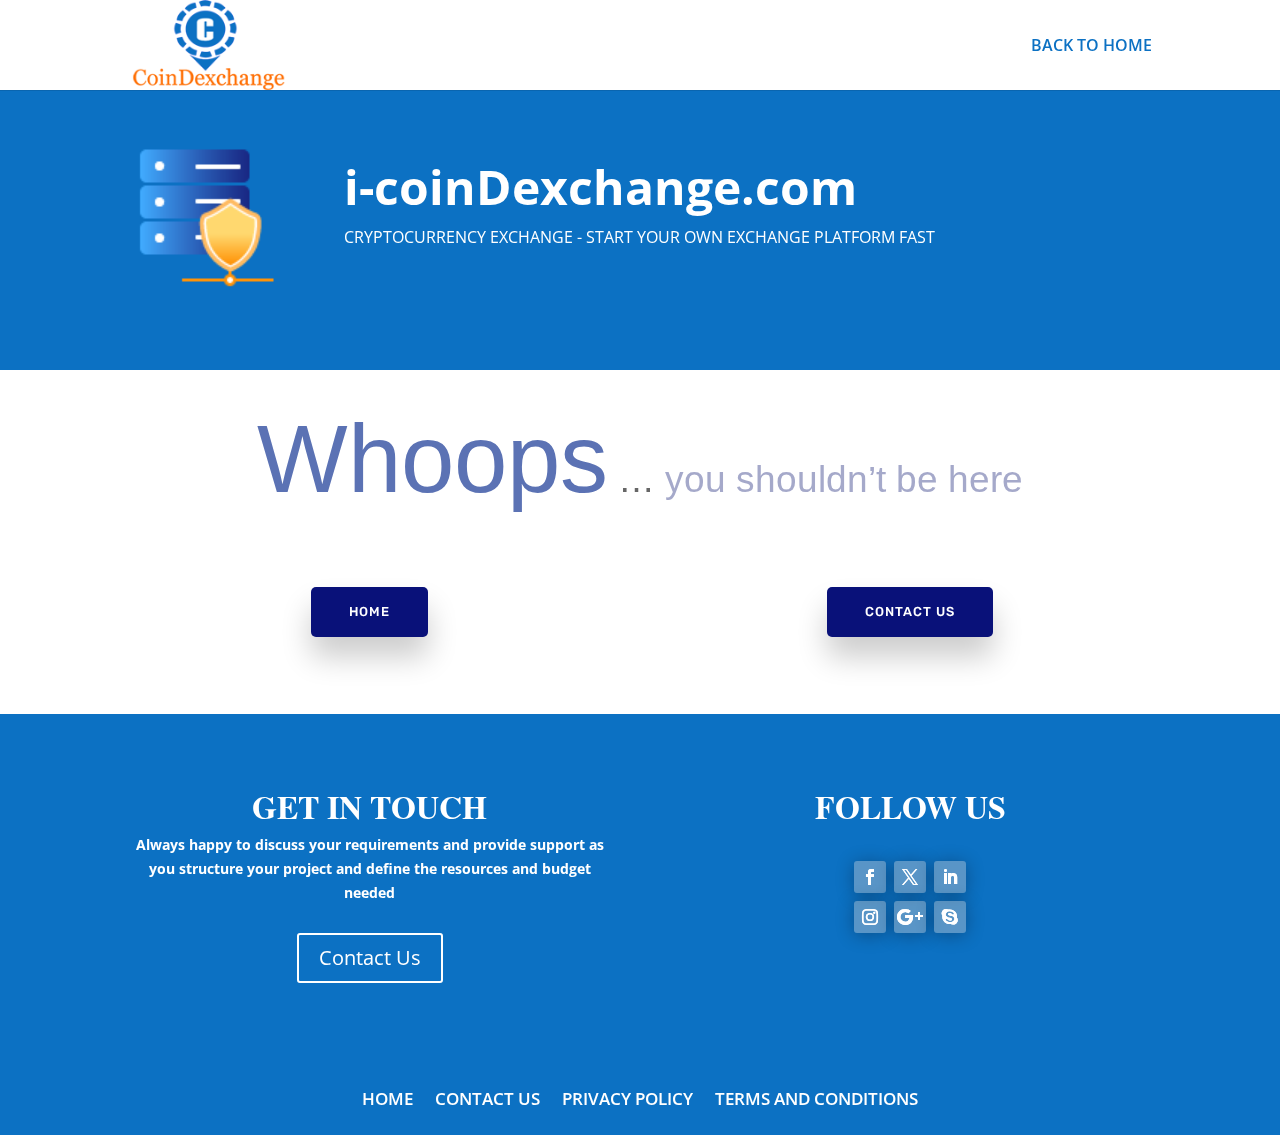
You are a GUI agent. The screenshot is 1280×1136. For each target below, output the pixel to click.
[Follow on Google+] (910, 917)
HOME (387, 1101)
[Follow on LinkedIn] (950, 877)
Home (369, 611)
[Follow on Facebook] (870, 877)
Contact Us (910, 611)
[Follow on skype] (950, 917)
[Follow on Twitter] (910, 877)
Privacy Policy (627, 1101)
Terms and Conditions (816, 1101)
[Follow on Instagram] (870, 917)
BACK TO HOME (1091, 47)
